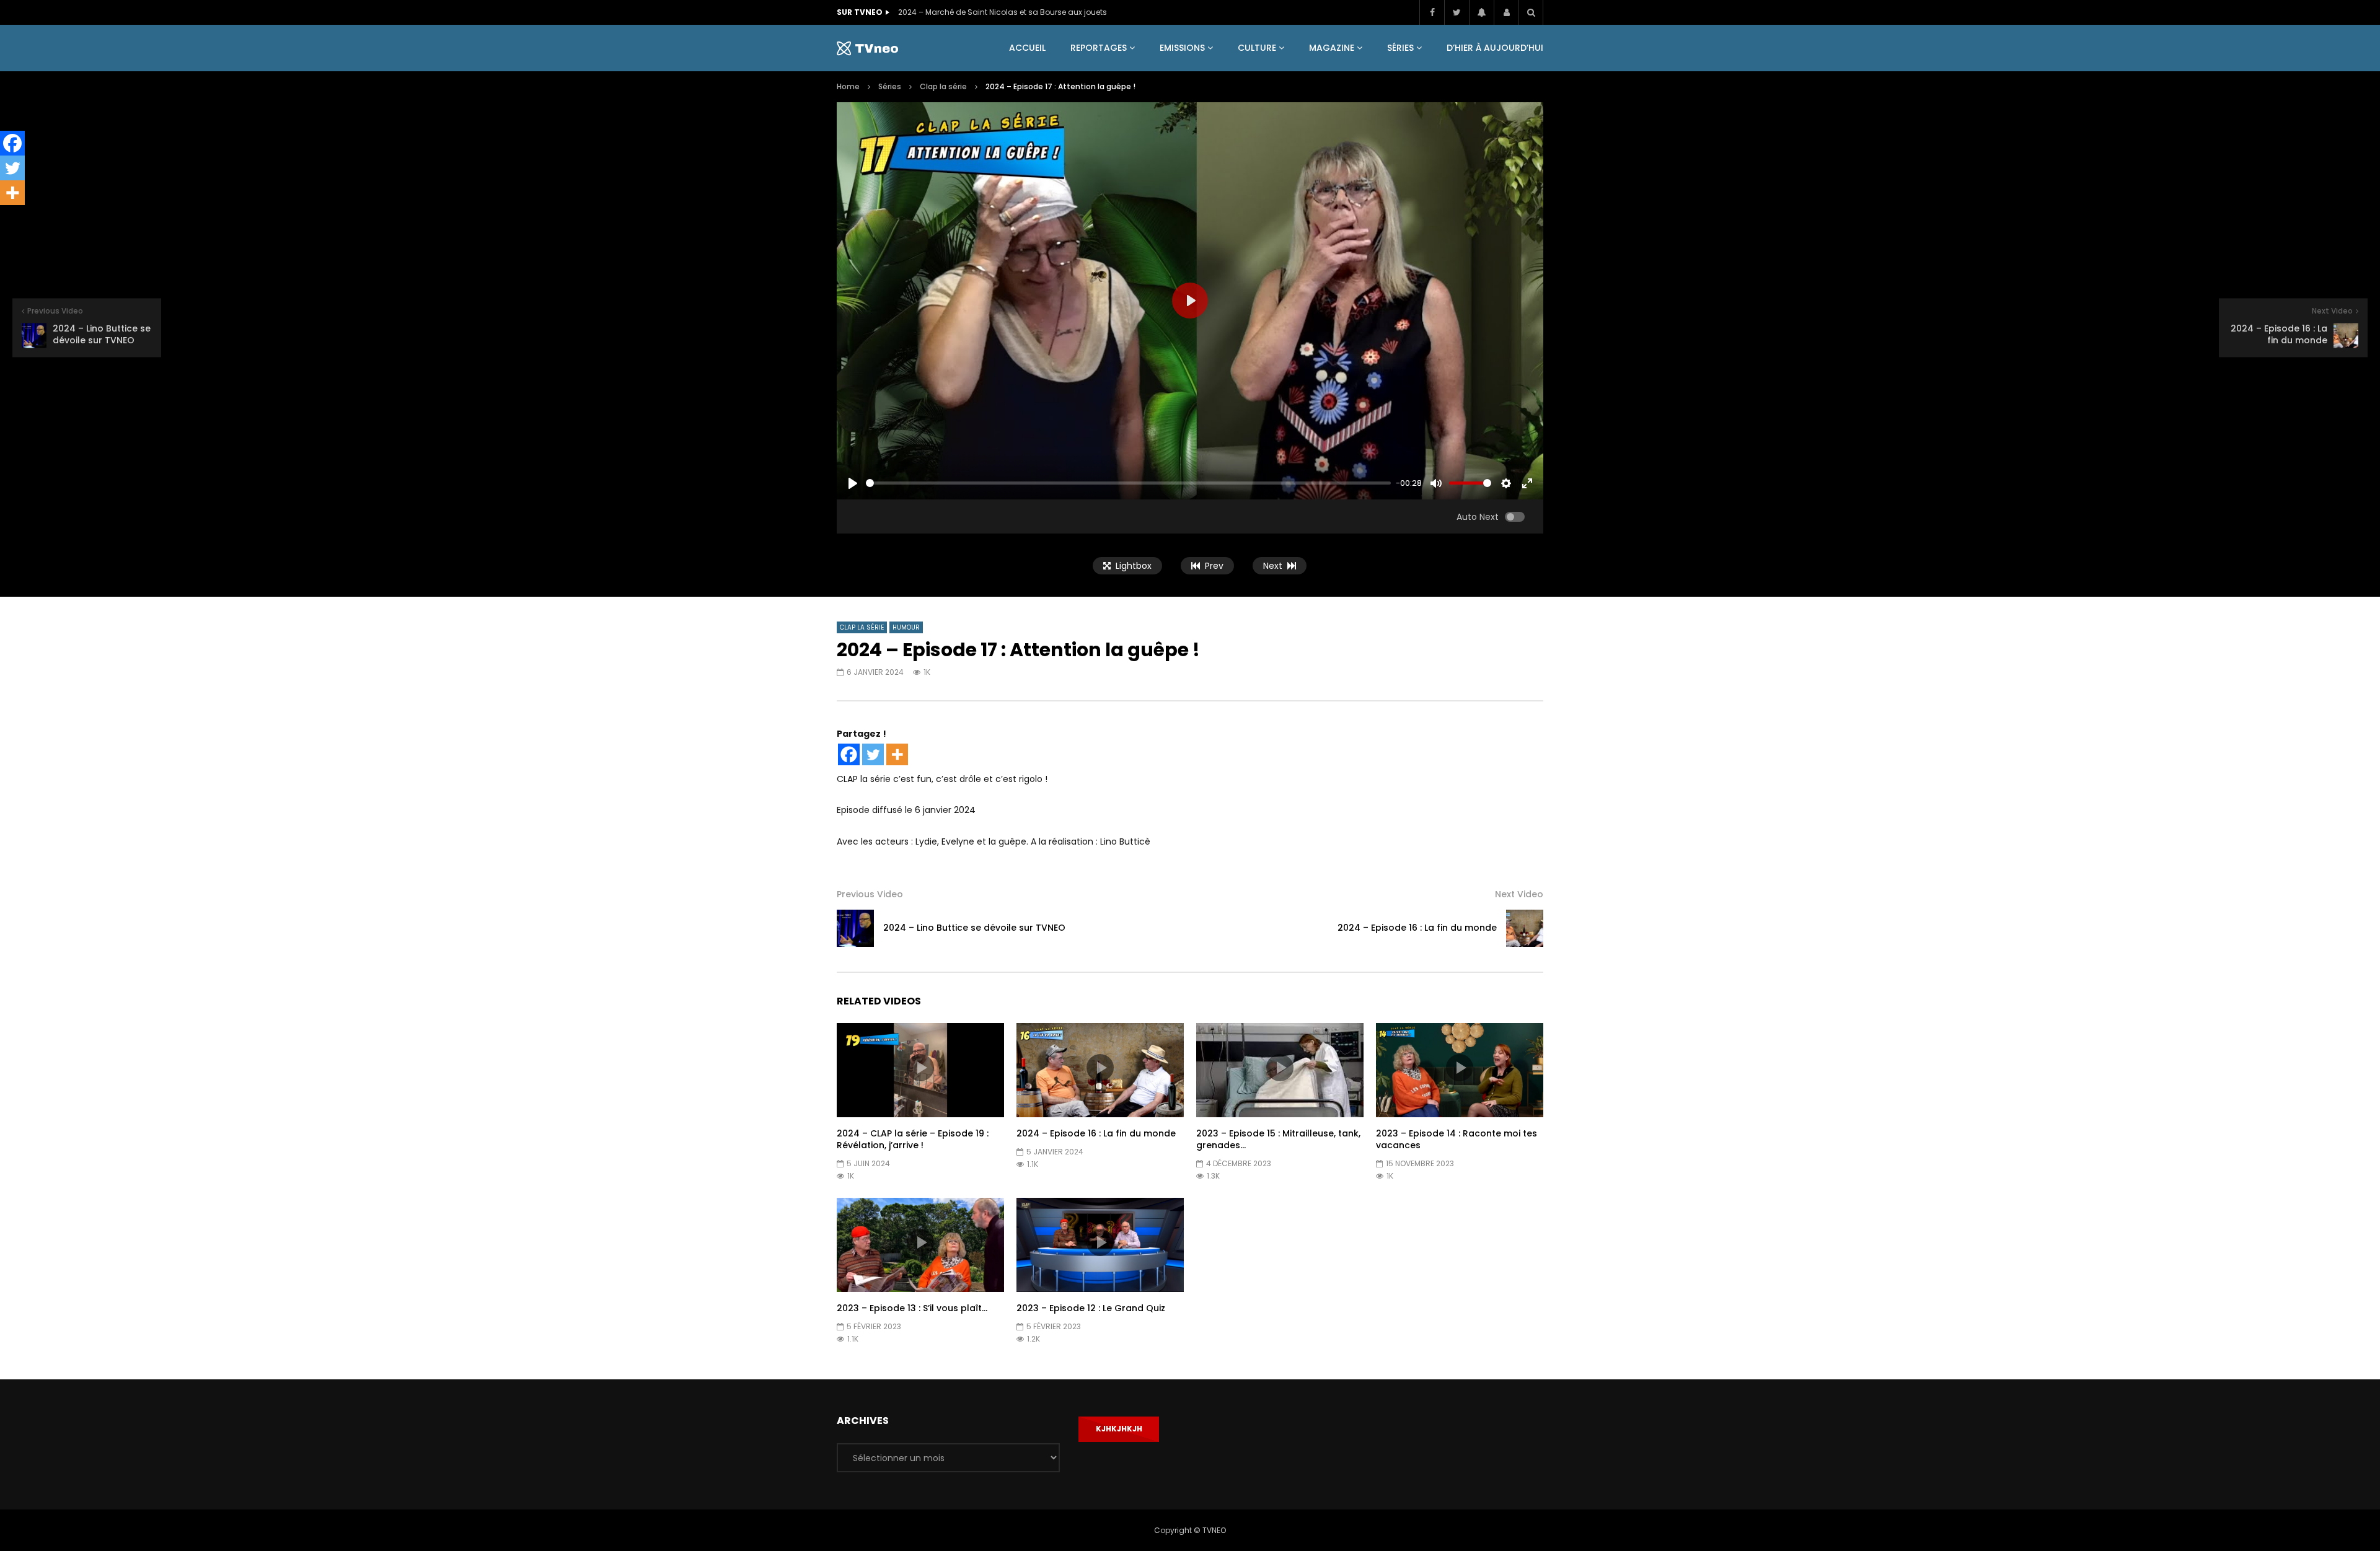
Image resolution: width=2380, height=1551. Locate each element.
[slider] (1128, 483)
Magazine (1332, 48)
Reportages (1099, 48)
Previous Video (870, 894)
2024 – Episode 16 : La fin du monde (1417, 928)
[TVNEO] (867, 48)
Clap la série (943, 86)
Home (848, 86)
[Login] (1506, 12)
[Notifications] (1481, 12)
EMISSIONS (1182, 48)
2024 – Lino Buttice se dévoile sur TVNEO (974, 928)
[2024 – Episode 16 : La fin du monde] (1525, 928)
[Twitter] (1457, 12)
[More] (897, 754)
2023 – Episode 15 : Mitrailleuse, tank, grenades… (1278, 1139)
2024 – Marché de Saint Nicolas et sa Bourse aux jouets (1003, 12)
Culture (1257, 48)
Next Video (1519, 894)
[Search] (1531, 12)
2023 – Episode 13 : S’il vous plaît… (912, 1308)
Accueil (1027, 48)
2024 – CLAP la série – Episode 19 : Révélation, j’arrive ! (913, 1139)
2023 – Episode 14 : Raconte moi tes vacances (1457, 1139)
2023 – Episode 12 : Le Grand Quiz (1091, 1308)
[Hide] (5, 217)
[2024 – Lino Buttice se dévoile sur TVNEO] (855, 928)
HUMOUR (906, 627)
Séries (1400, 48)
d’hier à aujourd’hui (1495, 48)
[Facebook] (1432, 12)
